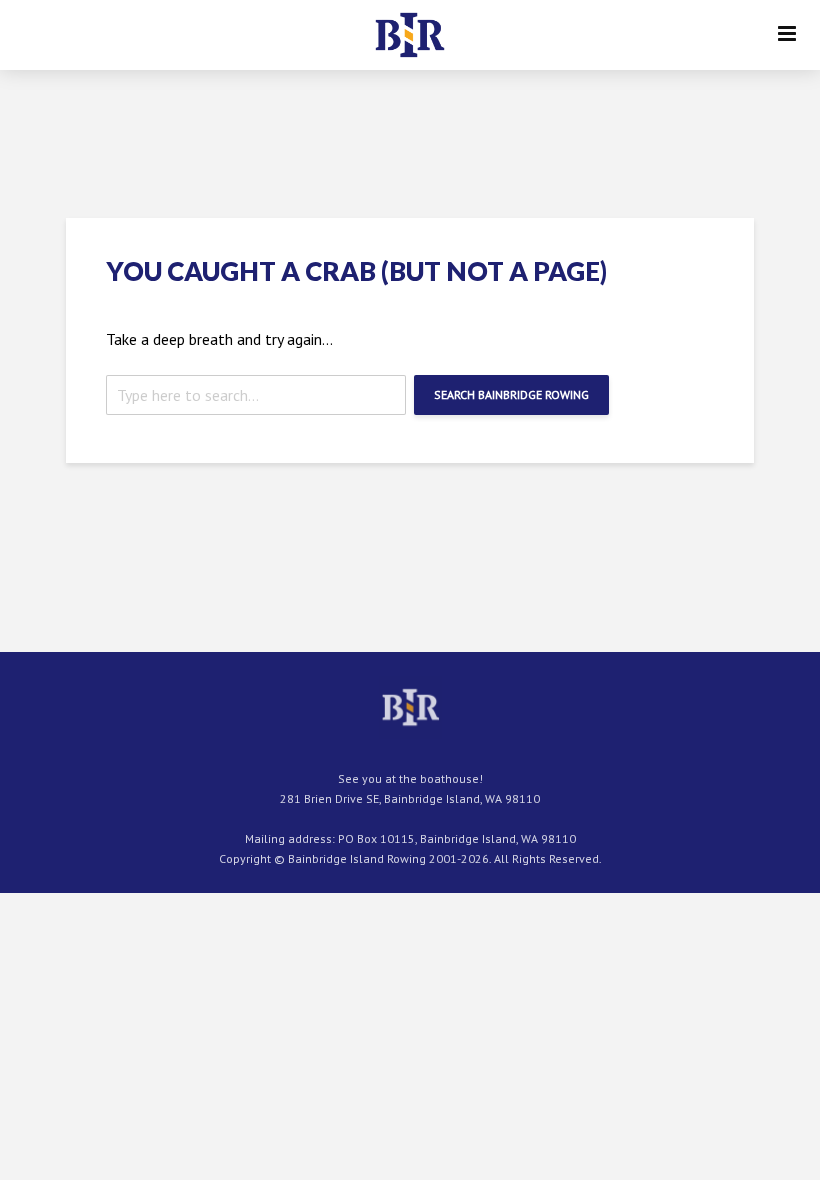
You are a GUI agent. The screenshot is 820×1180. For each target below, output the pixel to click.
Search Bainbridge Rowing (511, 394)
